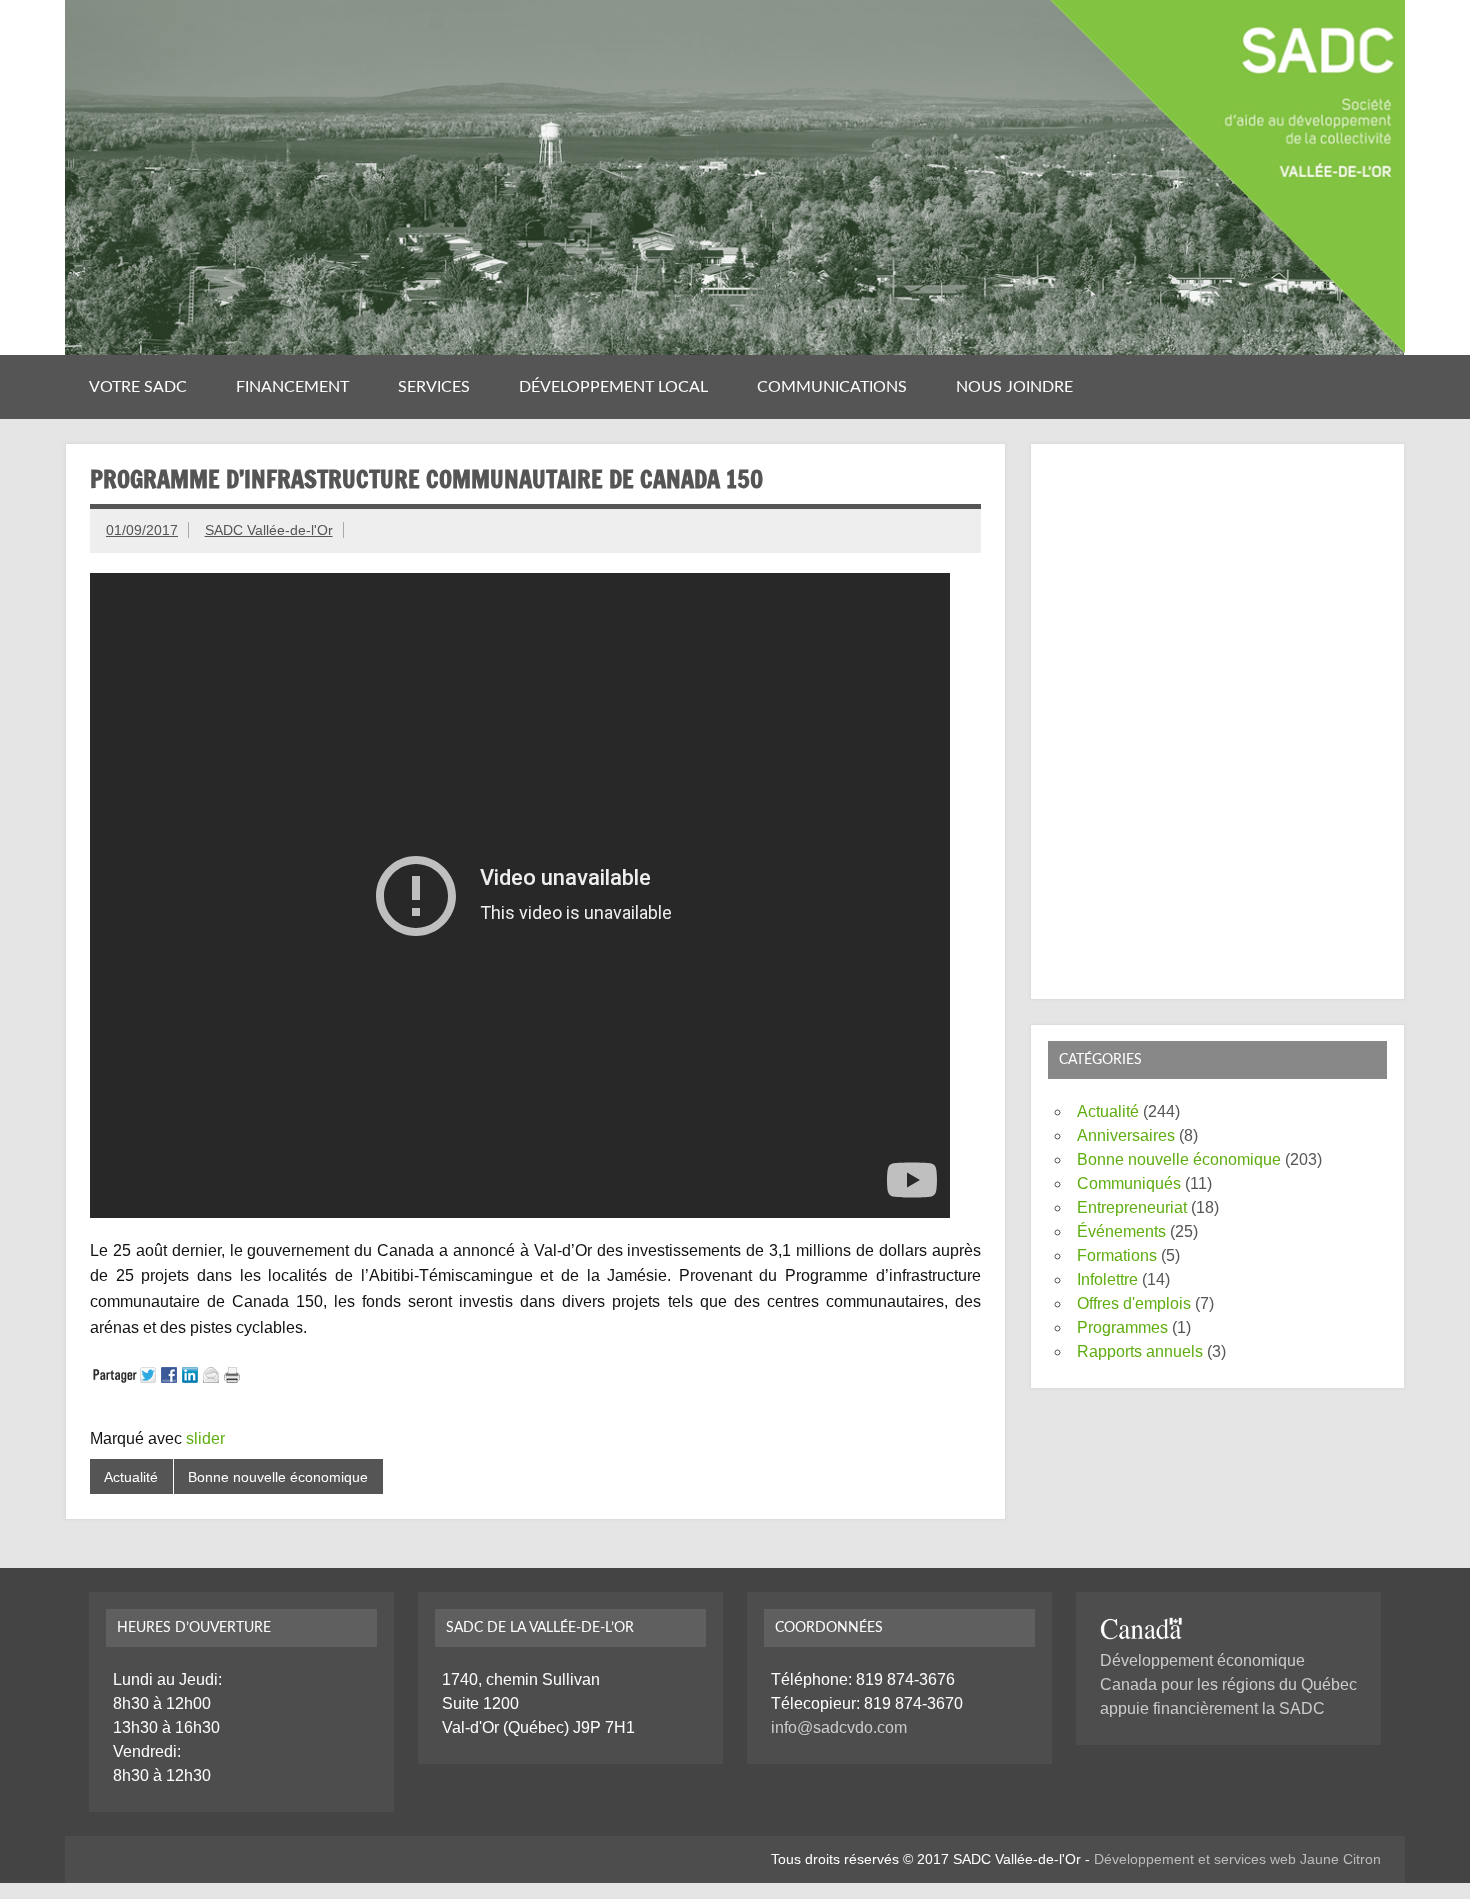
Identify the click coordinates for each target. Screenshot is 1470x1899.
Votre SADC (138, 387)
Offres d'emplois (1134, 1303)
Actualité (131, 1477)
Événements (1121, 1231)
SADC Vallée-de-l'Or (269, 530)
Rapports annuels (1140, 1351)
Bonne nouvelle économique (278, 1477)
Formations (1117, 1255)
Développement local (613, 387)
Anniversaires (1126, 1135)
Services (434, 387)
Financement (292, 387)
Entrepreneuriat (1132, 1207)
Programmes (1122, 1327)
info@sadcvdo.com (839, 1727)
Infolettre (1107, 1279)
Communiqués (1129, 1183)
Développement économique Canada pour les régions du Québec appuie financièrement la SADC (1228, 1684)
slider (205, 1438)
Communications (832, 387)
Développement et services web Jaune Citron (1237, 1859)
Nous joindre (1014, 387)
